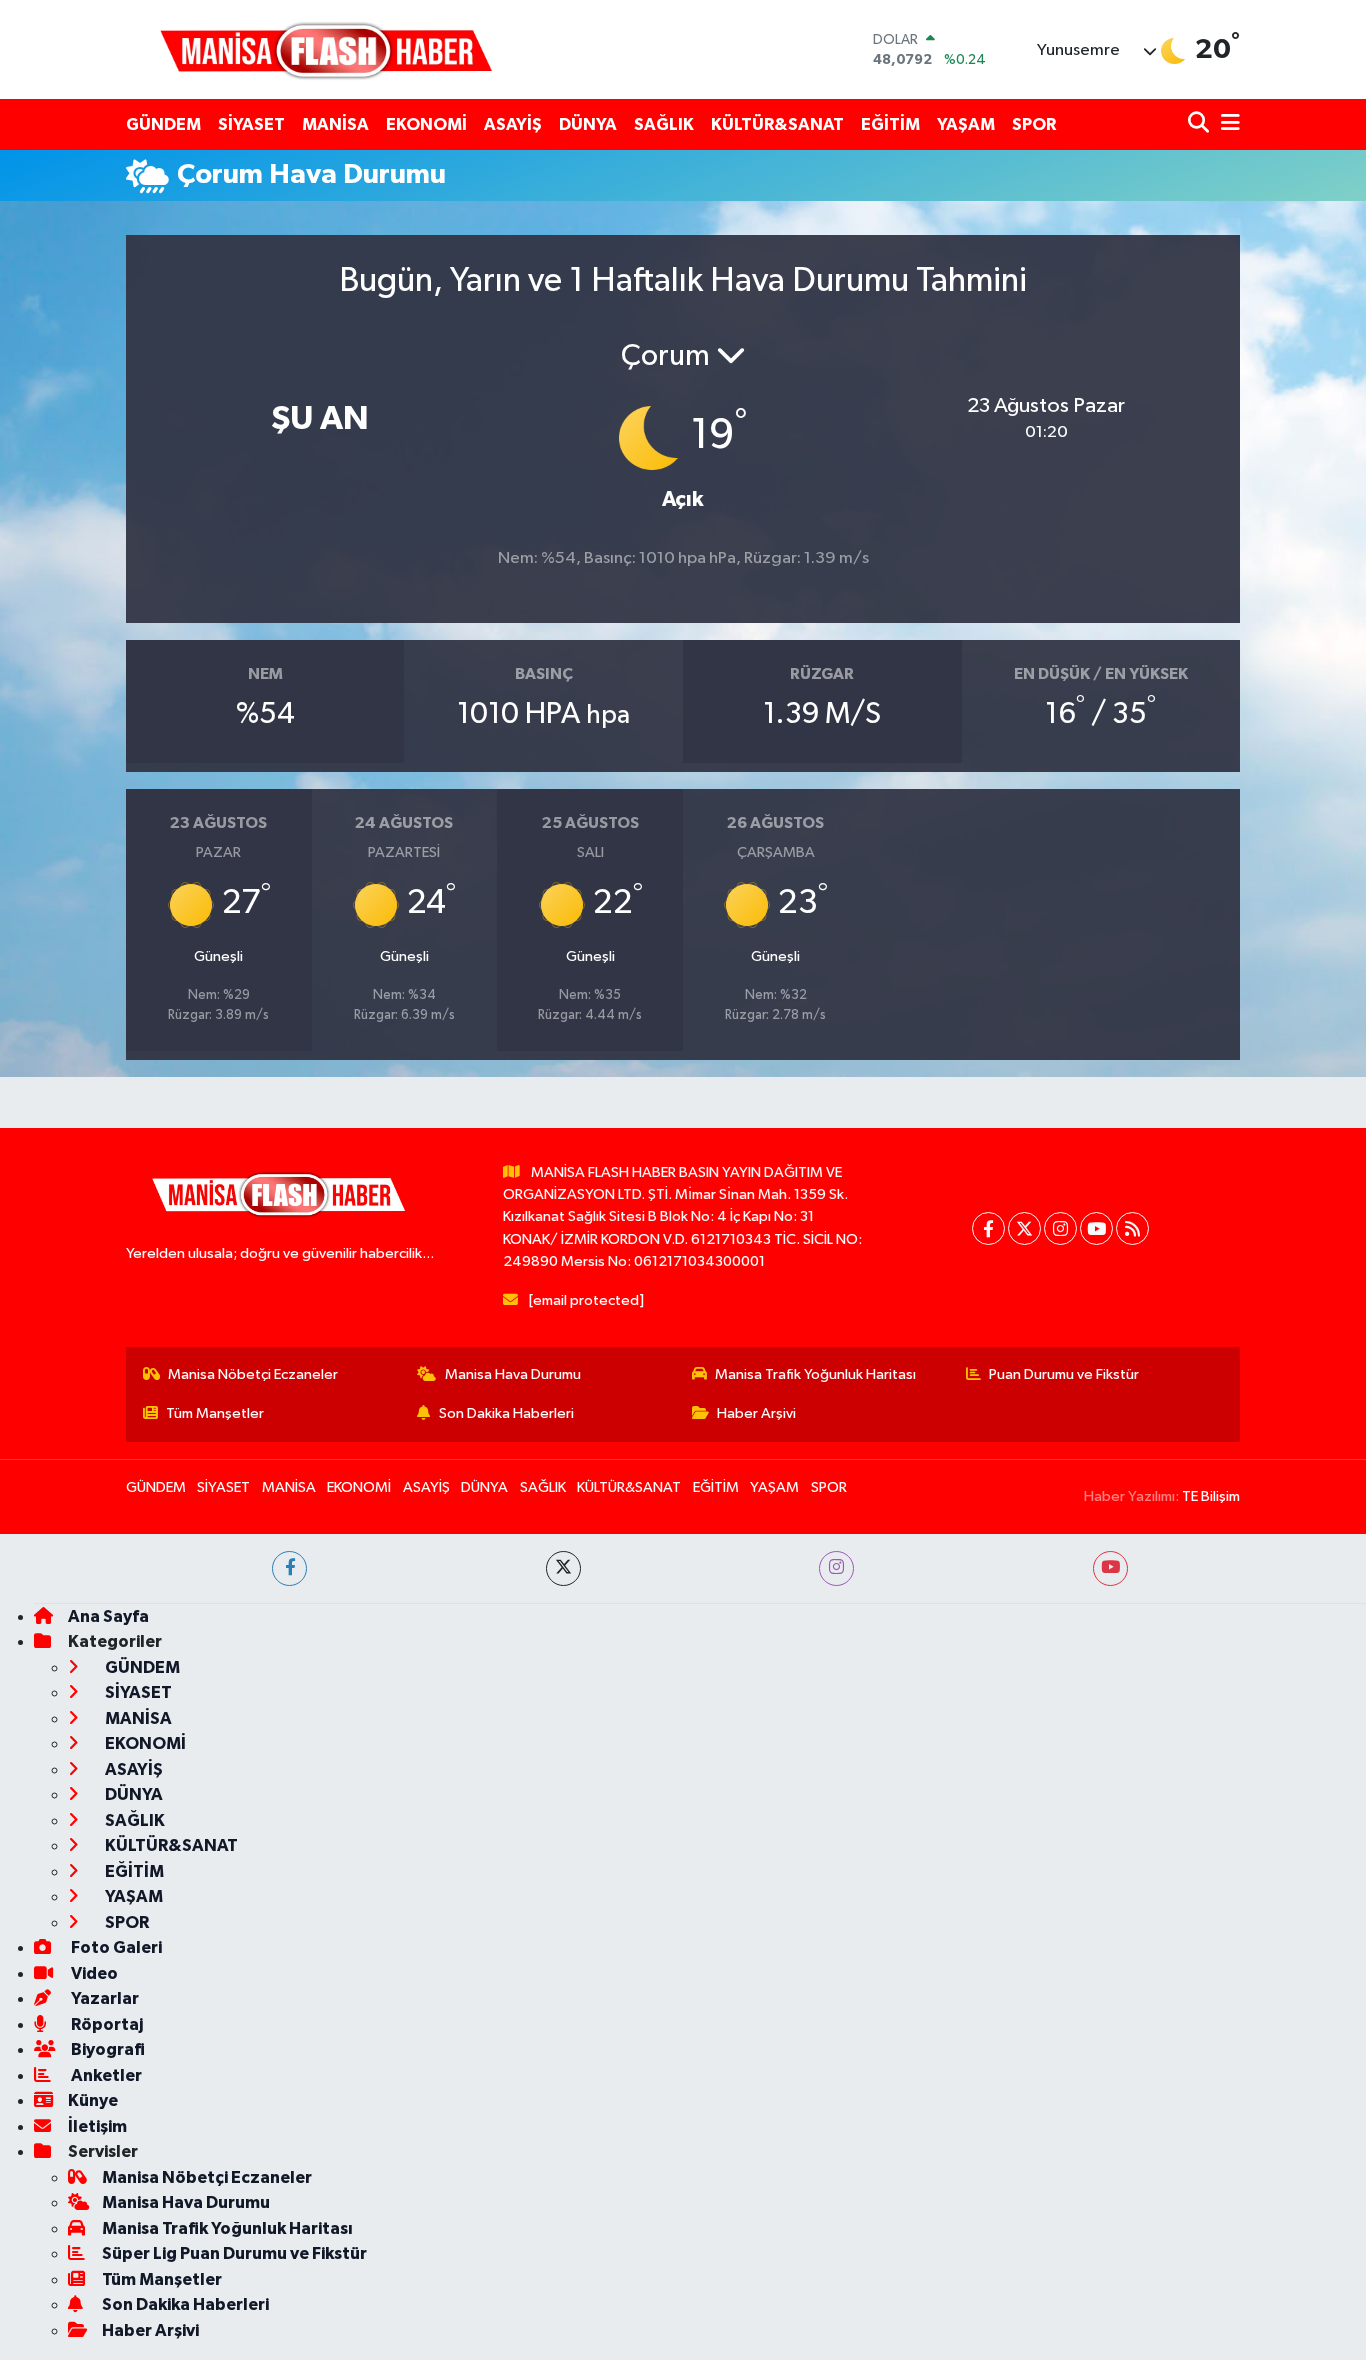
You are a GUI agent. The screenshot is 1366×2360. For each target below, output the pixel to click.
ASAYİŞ (513, 124)
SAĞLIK (664, 124)
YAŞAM (966, 124)
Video (93, 1973)
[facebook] (289, 1568)
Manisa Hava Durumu (513, 1374)
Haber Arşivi (756, 1413)
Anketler (105, 2075)
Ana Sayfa (108, 1616)
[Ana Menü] (1227, 124)
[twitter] (563, 1568)
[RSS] (1132, 1228)
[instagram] (836, 1568)
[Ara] (1200, 124)
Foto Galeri (115, 1947)
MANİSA (335, 124)
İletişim (97, 2126)
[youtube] (1110, 1568)
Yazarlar (103, 1998)
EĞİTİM (890, 124)
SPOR (1034, 124)
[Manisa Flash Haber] (326, 49)
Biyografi (106, 2049)
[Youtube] (1096, 1228)
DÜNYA (588, 124)
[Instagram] (1060, 1228)
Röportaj (105, 2024)
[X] (1024, 1228)
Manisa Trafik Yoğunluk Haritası (815, 1374)
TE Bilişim (1211, 1496)
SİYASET (251, 124)
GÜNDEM (163, 124)
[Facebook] (988, 1228)
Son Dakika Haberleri (506, 1413)
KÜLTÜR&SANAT (777, 124)
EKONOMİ (426, 124)
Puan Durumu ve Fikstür (1064, 1374)
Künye (93, 2100)
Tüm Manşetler (215, 1413)
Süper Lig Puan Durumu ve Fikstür (234, 2253)
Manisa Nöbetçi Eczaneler (253, 1374)
